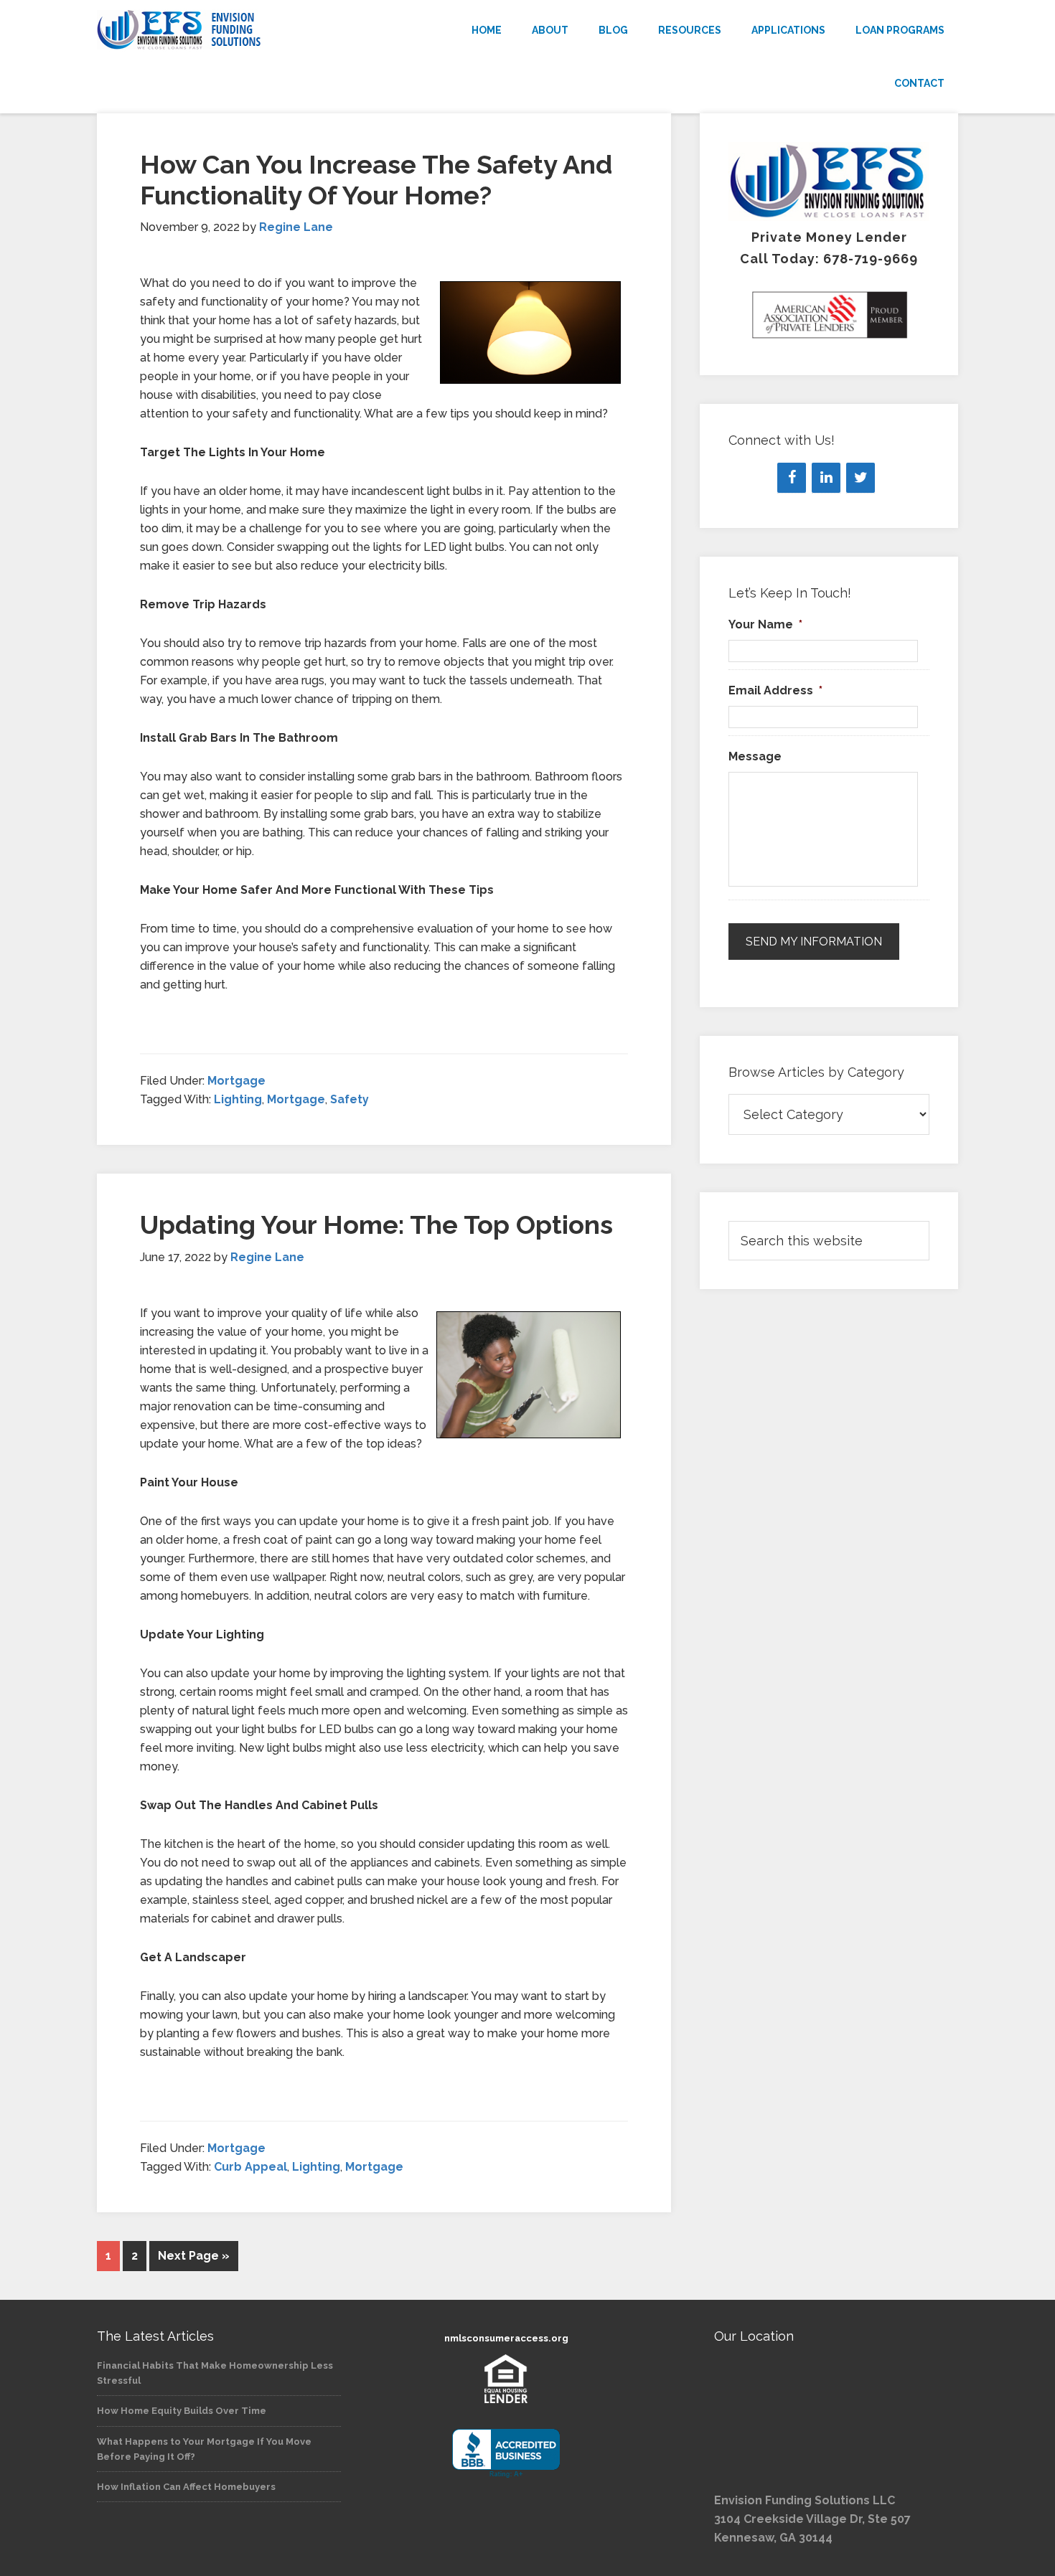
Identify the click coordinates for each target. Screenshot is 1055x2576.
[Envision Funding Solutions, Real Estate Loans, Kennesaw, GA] (506, 2454)
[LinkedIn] (826, 478)
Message (755, 756)
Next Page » (194, 2256)
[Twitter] (861, 478)
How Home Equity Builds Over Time (182, 2411)
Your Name (765, 624)
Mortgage (236, 1081)
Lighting (238, 1099)
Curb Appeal (250, 2167)
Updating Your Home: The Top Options (376, 1225)
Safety (350, 1099)
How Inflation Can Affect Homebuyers (186, 2487)
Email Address (775, 690)
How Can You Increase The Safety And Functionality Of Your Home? (376, 180)
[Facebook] (792, 478)
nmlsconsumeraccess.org (506, 2338)
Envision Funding (226, 30)
